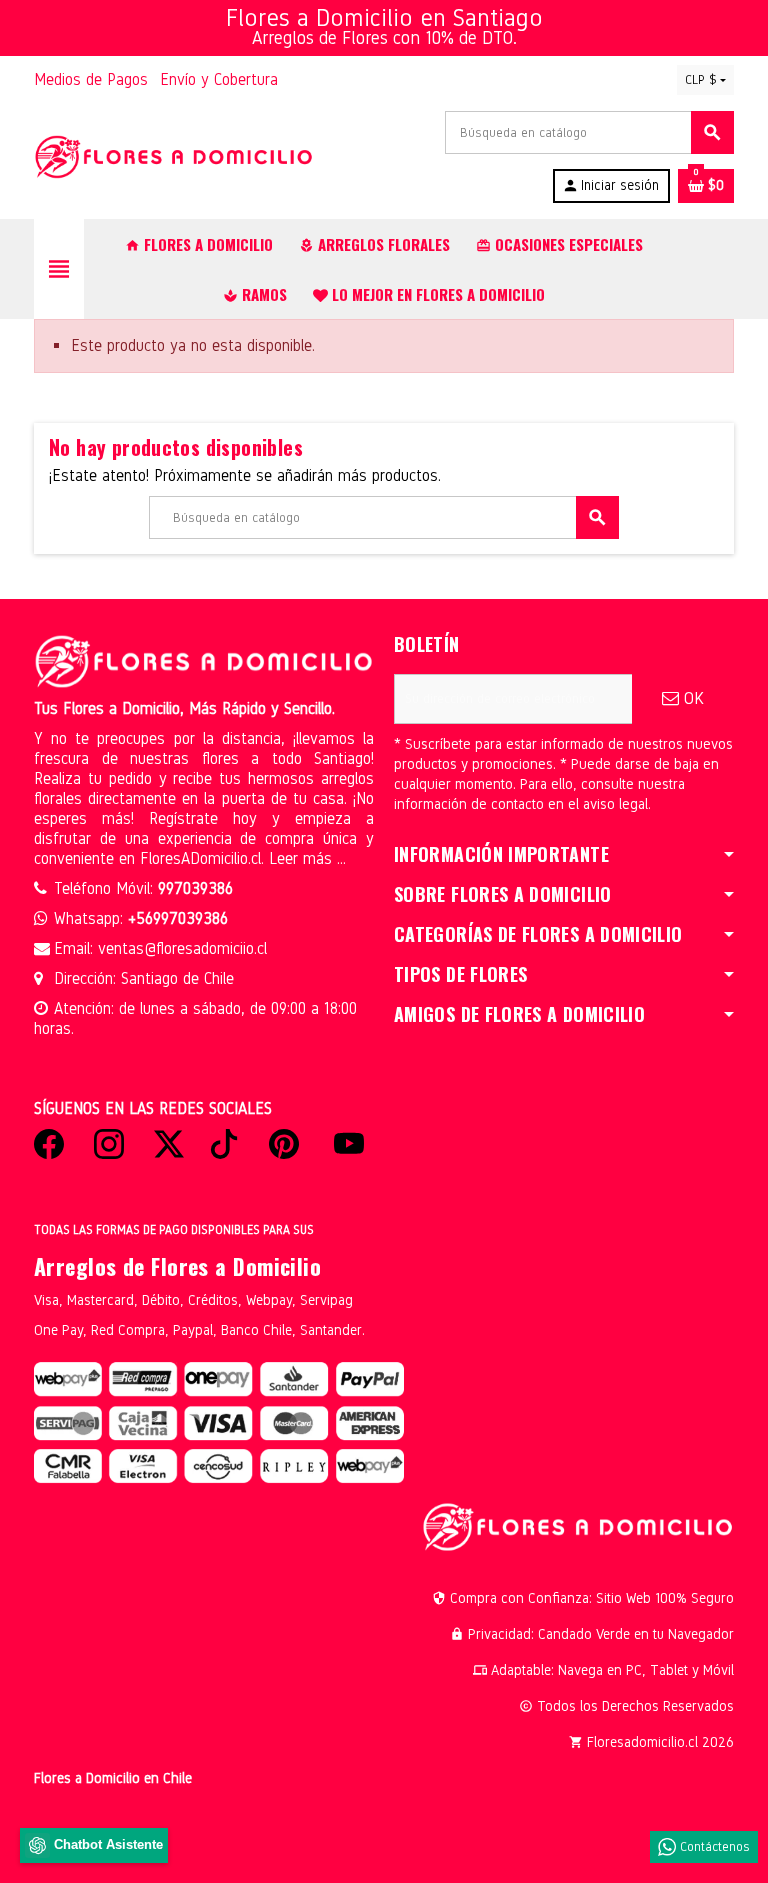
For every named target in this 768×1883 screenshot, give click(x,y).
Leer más (303, 858)
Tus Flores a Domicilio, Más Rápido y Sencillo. (184, 708)
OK (691, 698)
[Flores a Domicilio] (174, 156)
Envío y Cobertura (219, 79)
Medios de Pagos (91, 79)
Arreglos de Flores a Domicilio (177, 1266)
